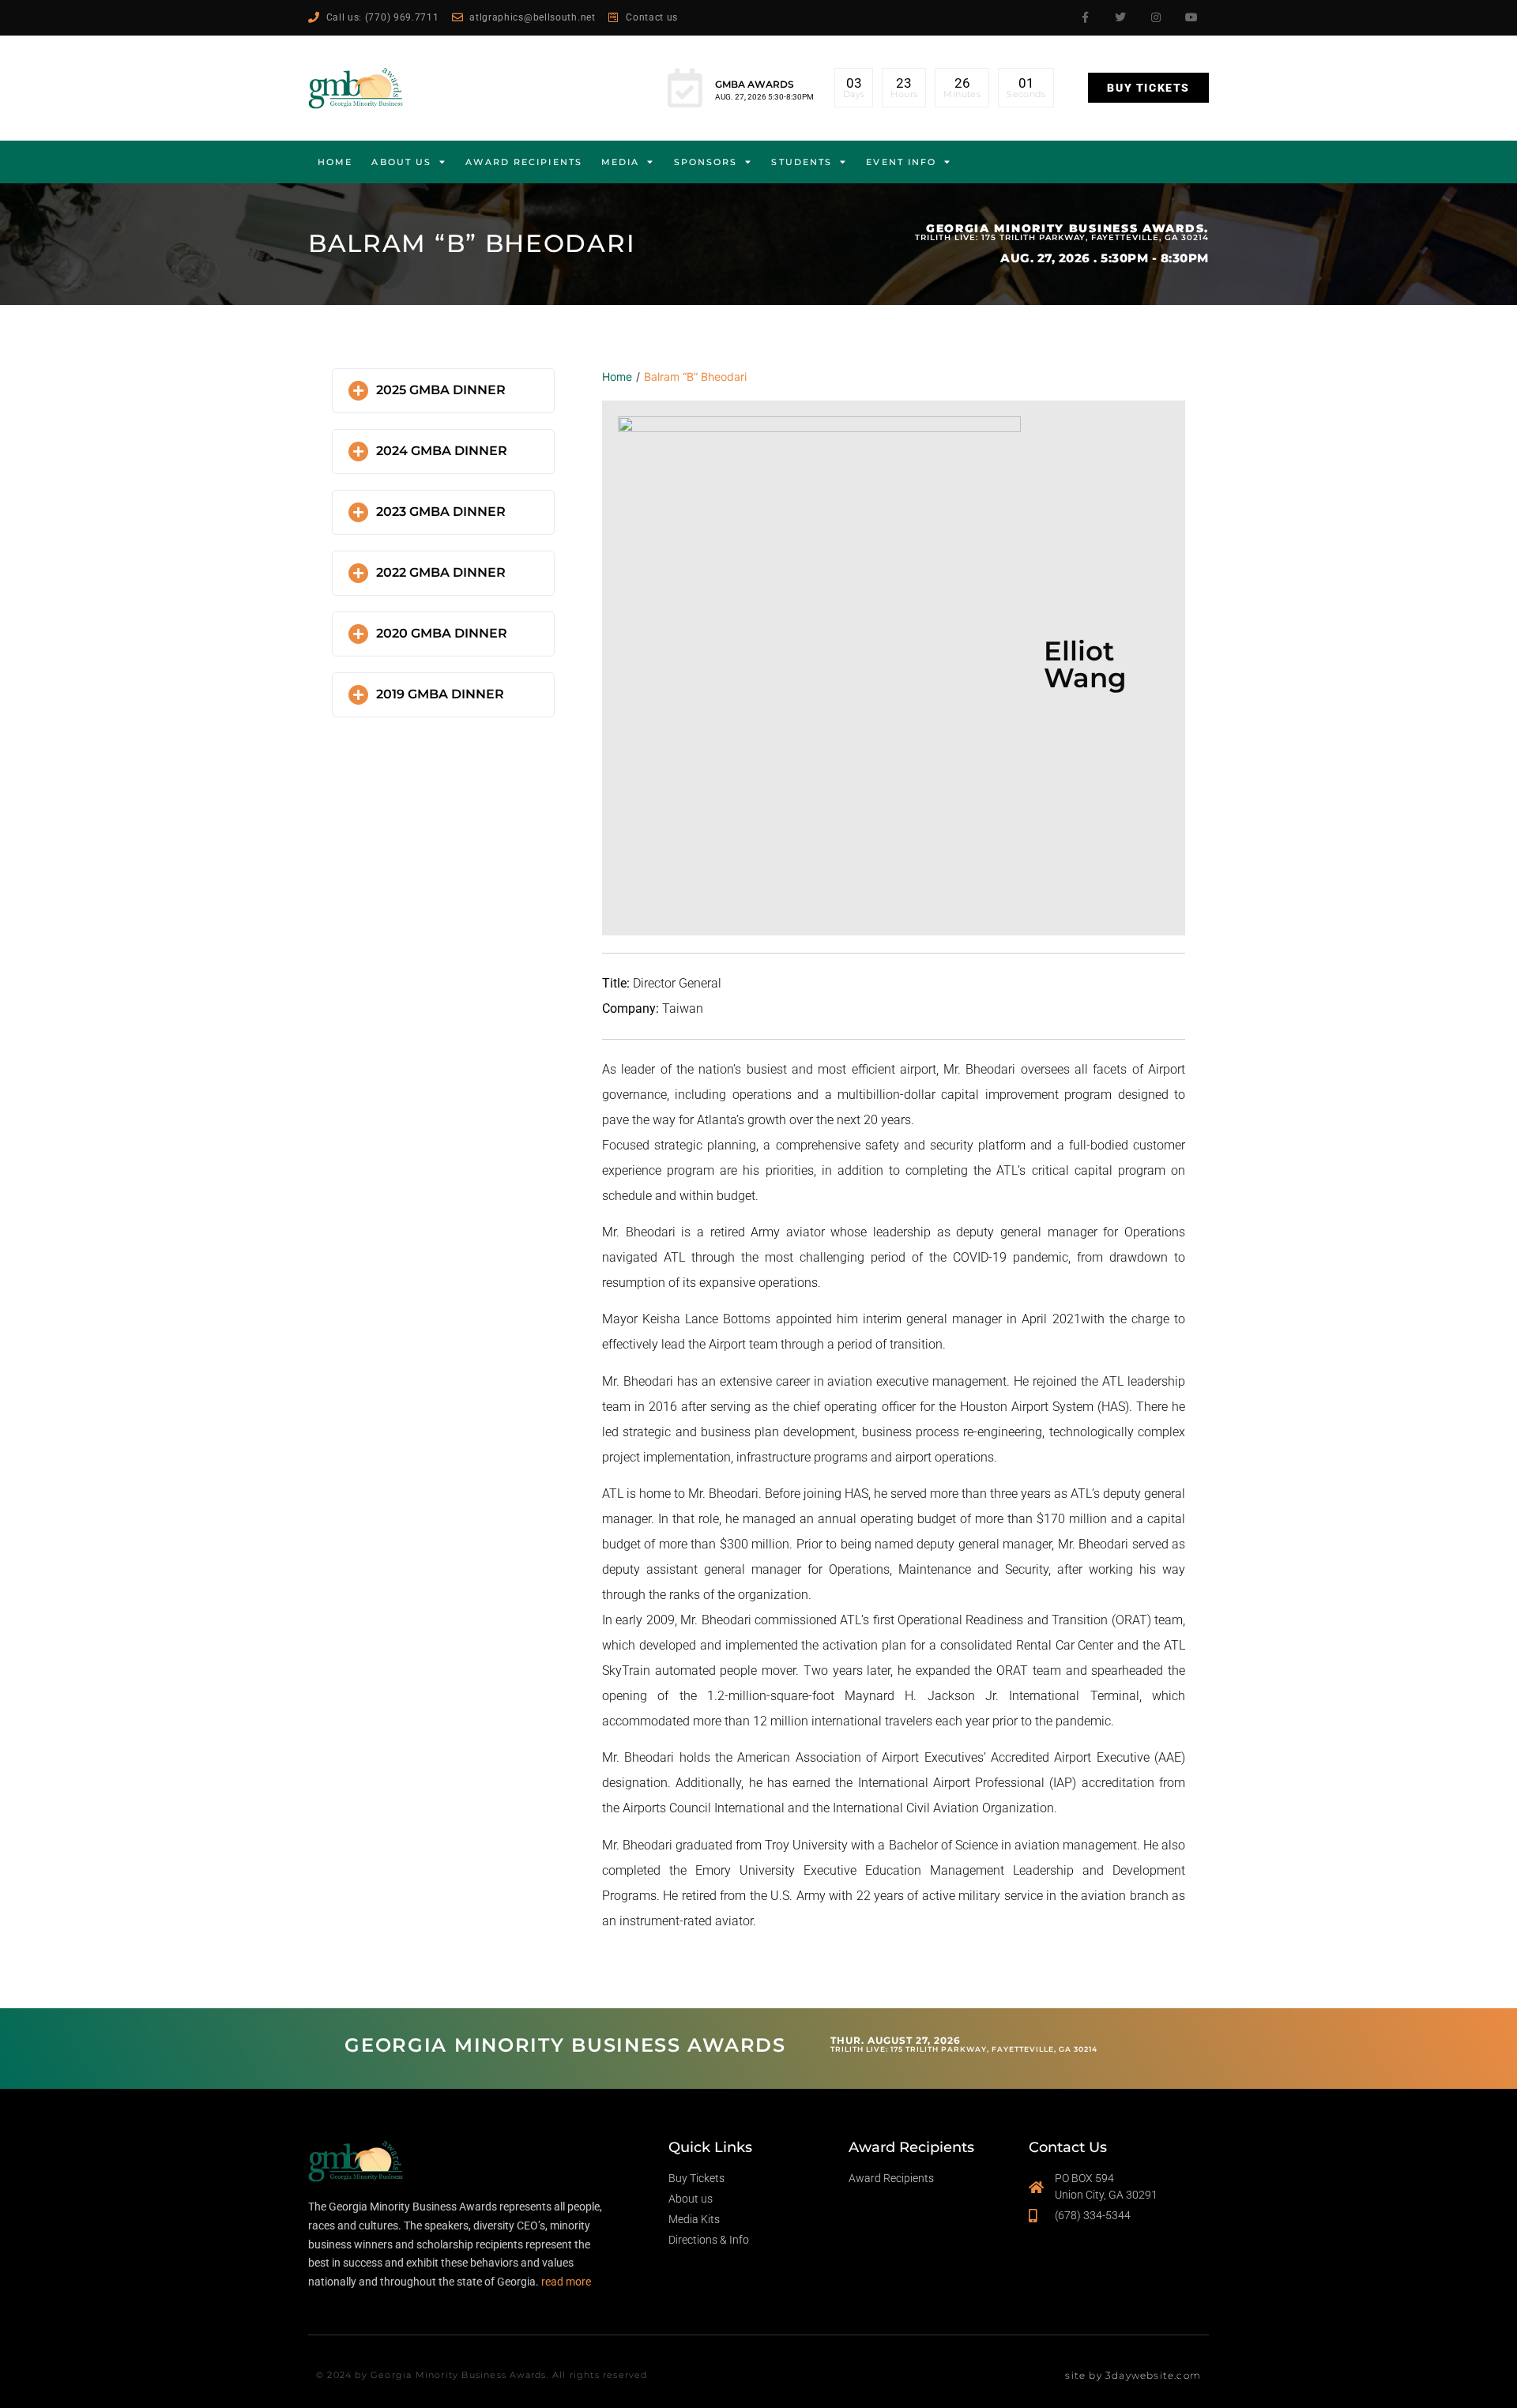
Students (802, 162)
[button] (443, 391)
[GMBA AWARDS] (685, 88)
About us (401, 162)
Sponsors (706, 162)
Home (335, 162)
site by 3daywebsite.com (1133, 2375)
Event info (901, 162)
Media (621, 162)
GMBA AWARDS (755, 84)
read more (566, 2282)
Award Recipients (524, 162)
